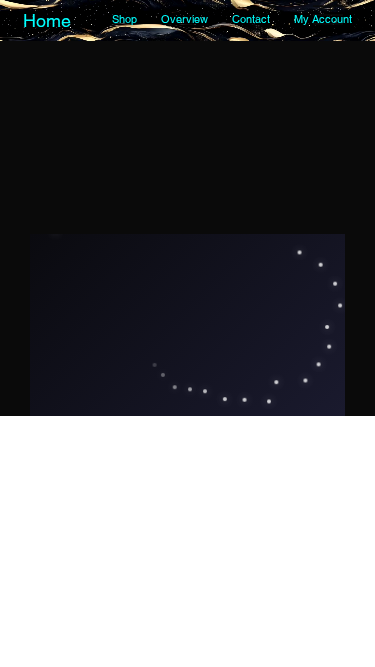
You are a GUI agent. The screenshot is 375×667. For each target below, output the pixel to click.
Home (47, 20)
